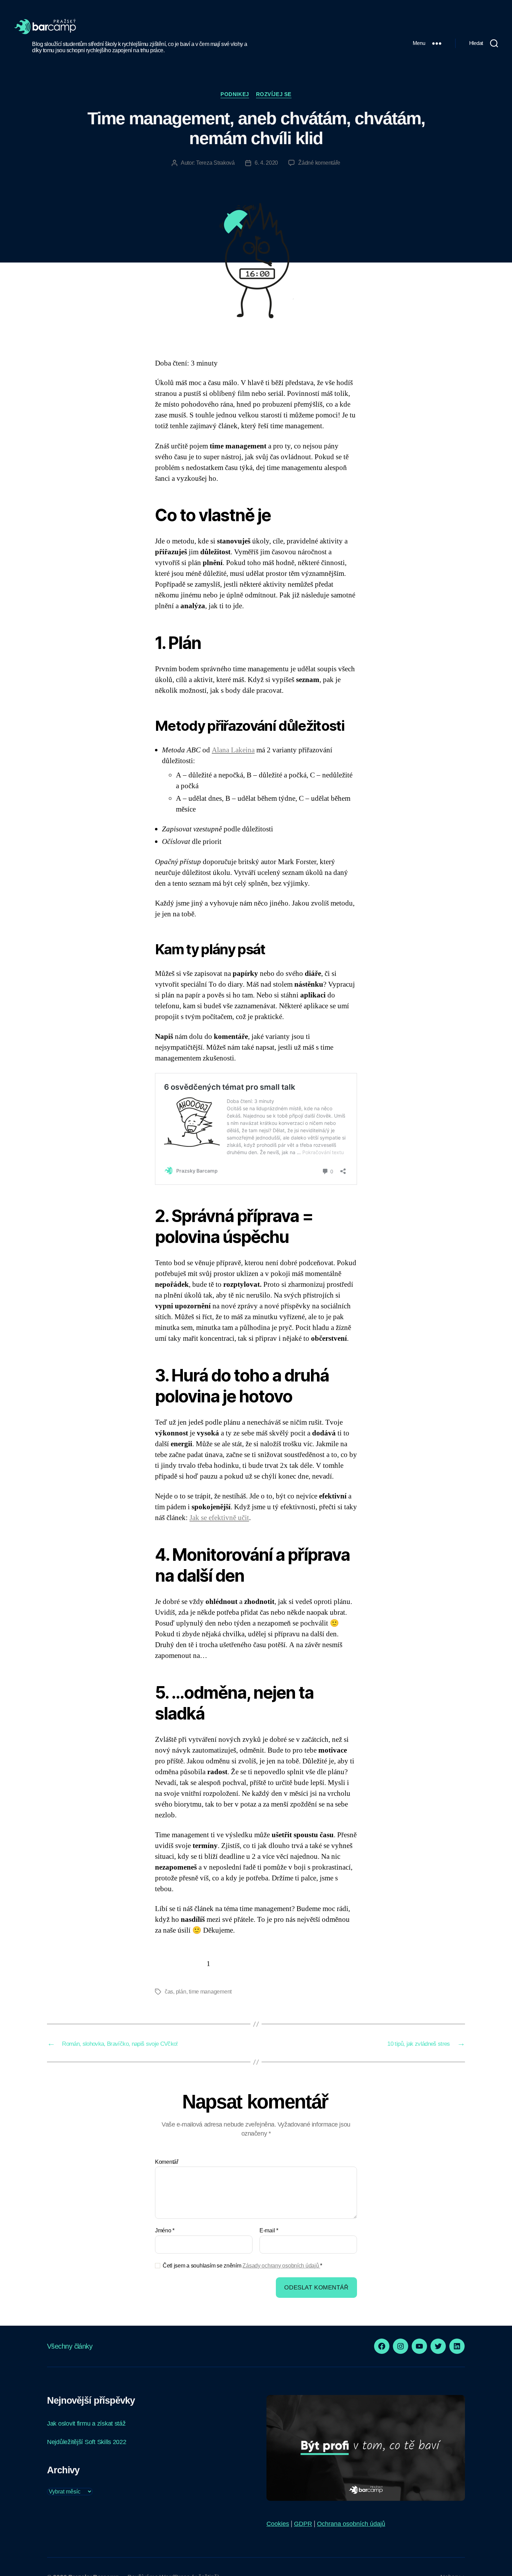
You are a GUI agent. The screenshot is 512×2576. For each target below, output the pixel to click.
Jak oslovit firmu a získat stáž (86, 2424)
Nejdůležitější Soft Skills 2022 (87, 2442)
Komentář (167, 2162)
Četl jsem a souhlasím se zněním (242, 2266)
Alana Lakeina (233, 750)
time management (210, 1992)
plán (181, 1992)
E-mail (269, 2230)
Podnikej (235, 94)
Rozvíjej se (274, 94)
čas (169, 1992)
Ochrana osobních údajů (351, 2524)
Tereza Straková (215, 163)
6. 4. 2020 (266, 163)
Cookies (278, 2524)
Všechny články (70, 2346)
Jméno (165, 2230)
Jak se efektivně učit (219, 1518)
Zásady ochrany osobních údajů (281, 2266)
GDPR (303, 2524)
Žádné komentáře (319, 163)
